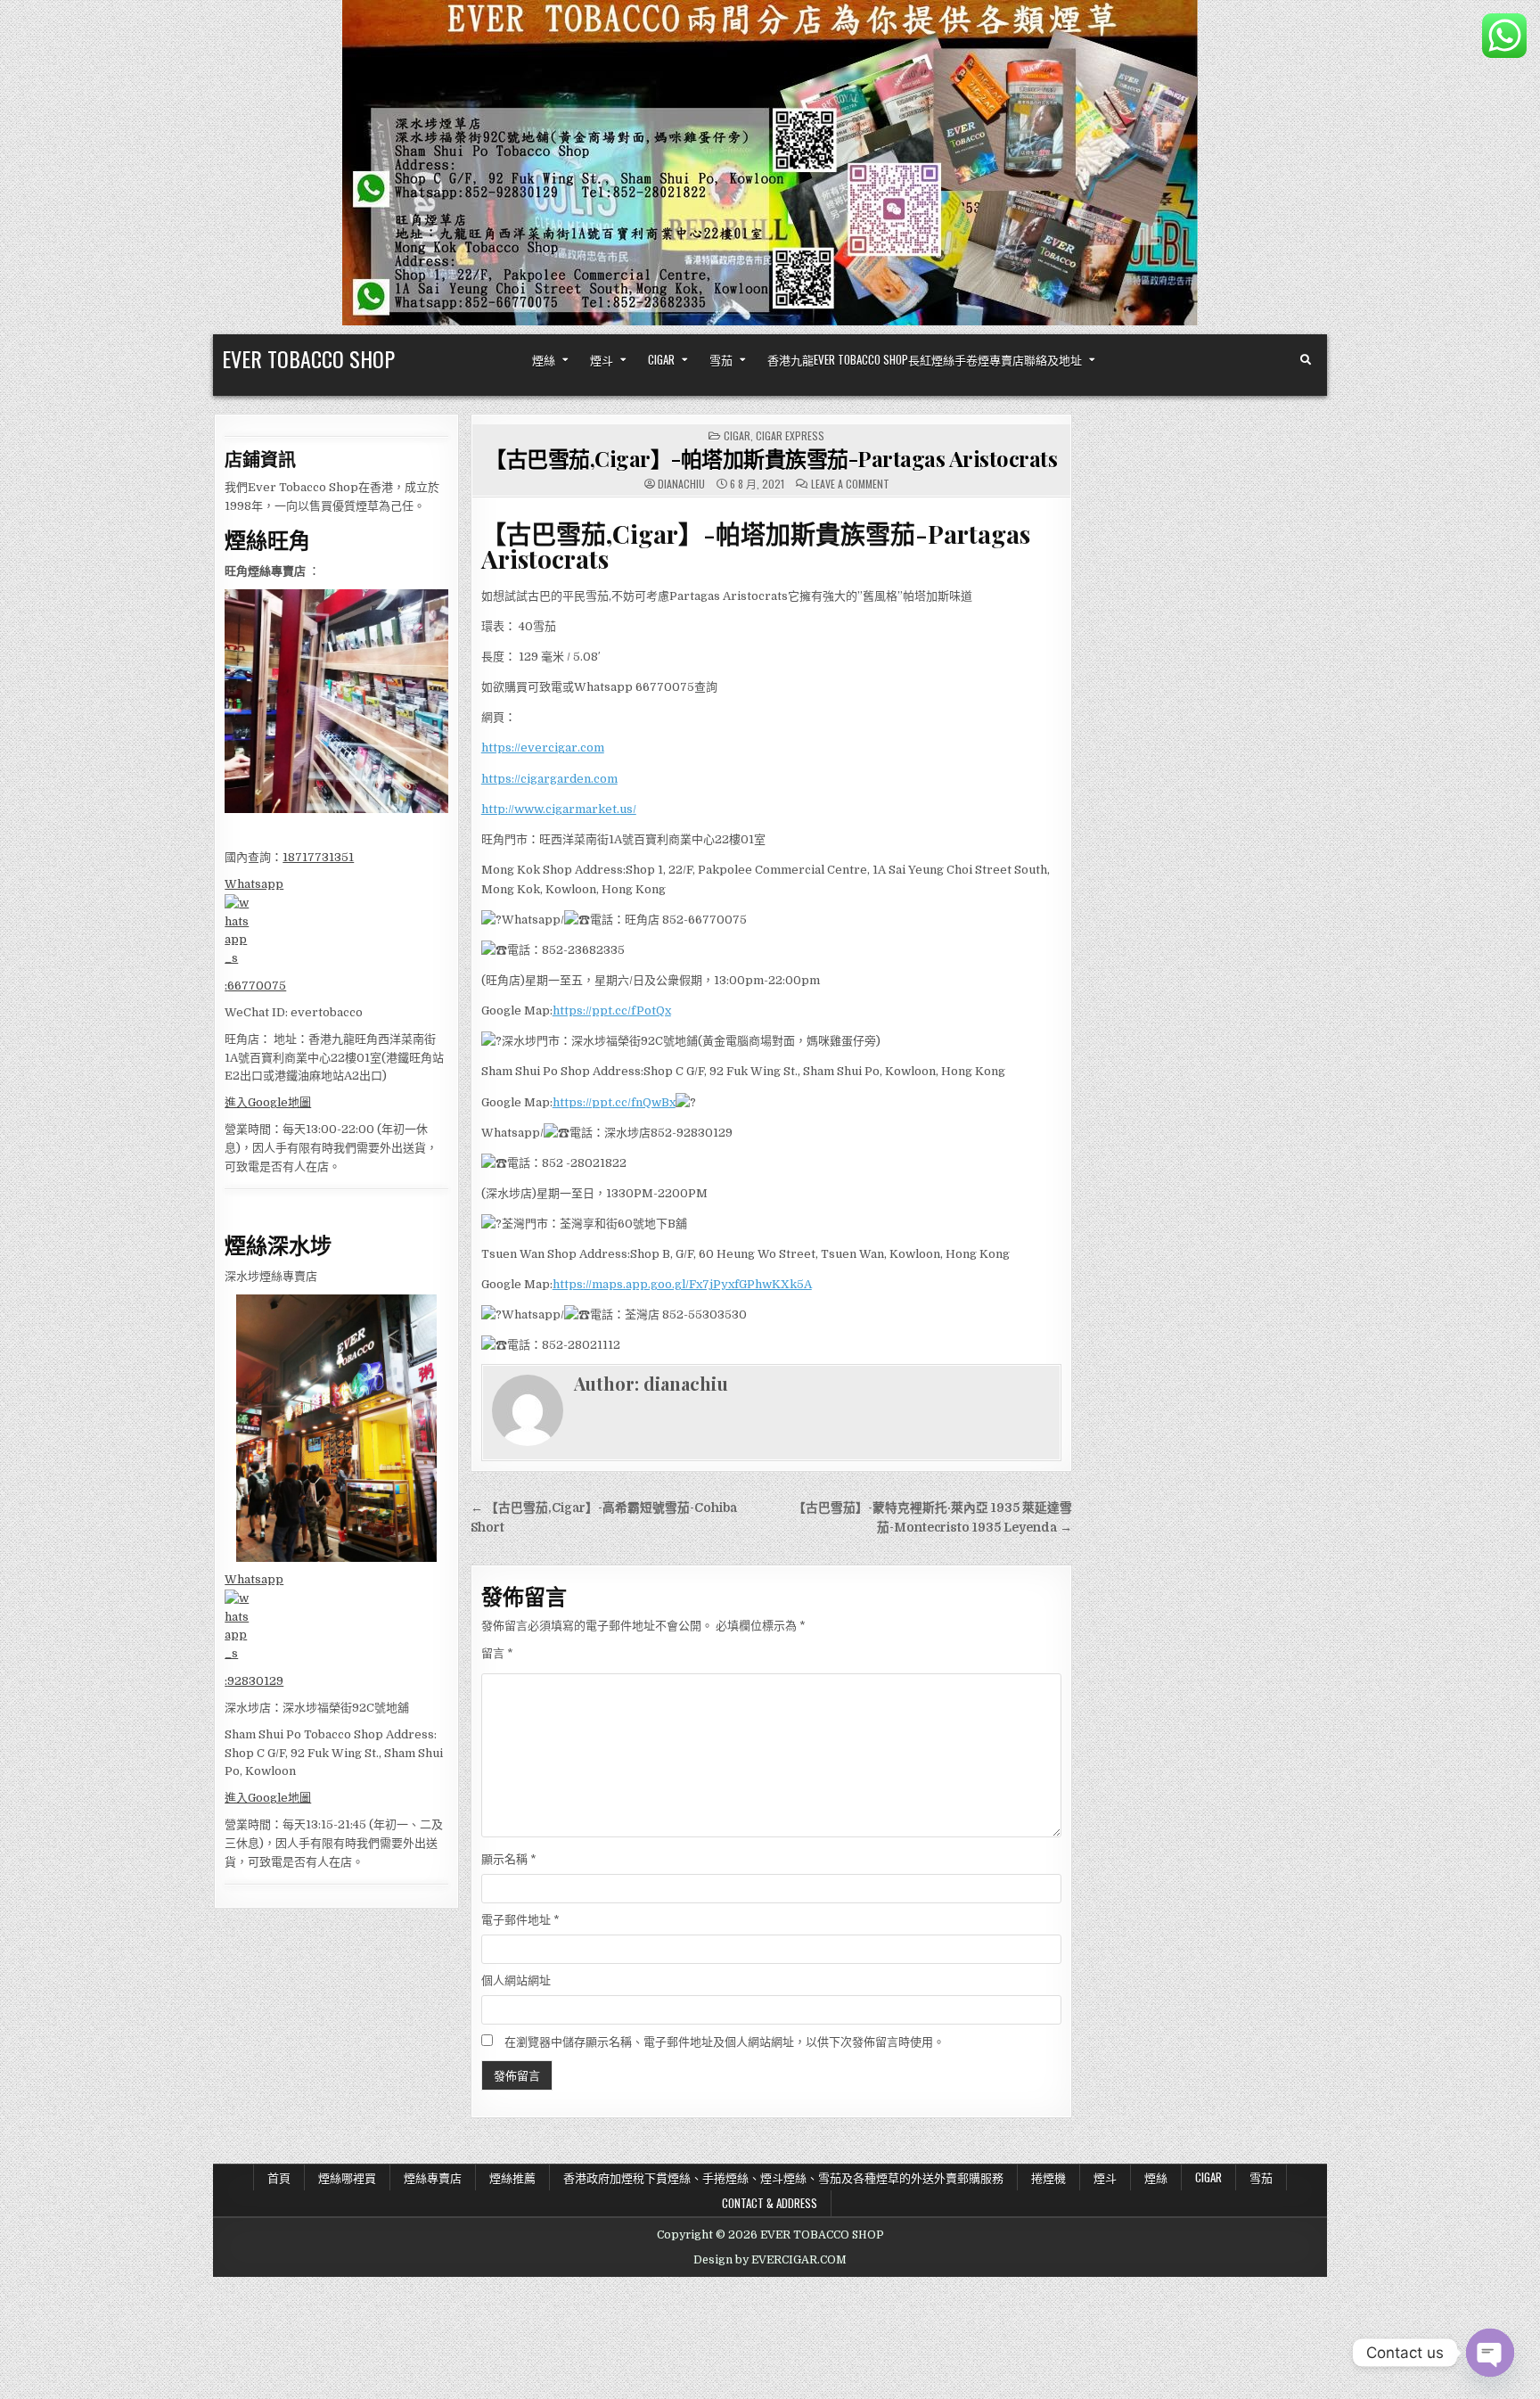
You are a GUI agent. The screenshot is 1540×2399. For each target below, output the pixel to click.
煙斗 (602, 359)
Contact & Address (770, 2203)
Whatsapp (254, 884)
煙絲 (544, 359)
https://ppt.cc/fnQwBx (614, 1102)
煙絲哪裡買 (347, 2177)
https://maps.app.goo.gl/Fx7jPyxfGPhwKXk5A (682, 1284)
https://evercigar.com (543, 748)
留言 (497, 1653)
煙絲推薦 (512, 2177)
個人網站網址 (516, 1980)
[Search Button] (1306, 360)
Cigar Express (790, 435)
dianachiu (681, 484)
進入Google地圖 (268, 1102)
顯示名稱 (509, 1859)
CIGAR (661, 359)
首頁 (279, 2177)
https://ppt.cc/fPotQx (612, 1011)
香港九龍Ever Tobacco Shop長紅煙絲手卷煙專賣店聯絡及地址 (925, 359)
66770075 (257, 986)
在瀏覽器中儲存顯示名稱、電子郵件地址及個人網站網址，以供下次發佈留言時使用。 (725, 2042)
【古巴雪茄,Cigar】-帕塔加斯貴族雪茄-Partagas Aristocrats (771, 458)
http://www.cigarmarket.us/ (559, 809)
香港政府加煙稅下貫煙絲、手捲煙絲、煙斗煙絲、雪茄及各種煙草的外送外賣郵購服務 (783, 2177)
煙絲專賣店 (433, 2177)
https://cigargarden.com (549, 779)
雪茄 (721, 359)
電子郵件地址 (520, 1920)
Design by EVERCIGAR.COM (770, 2260)
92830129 (255, 1681)
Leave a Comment (850, 484)
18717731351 (318, 857)
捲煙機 (1049, 2177)
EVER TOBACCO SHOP (308, 358)
